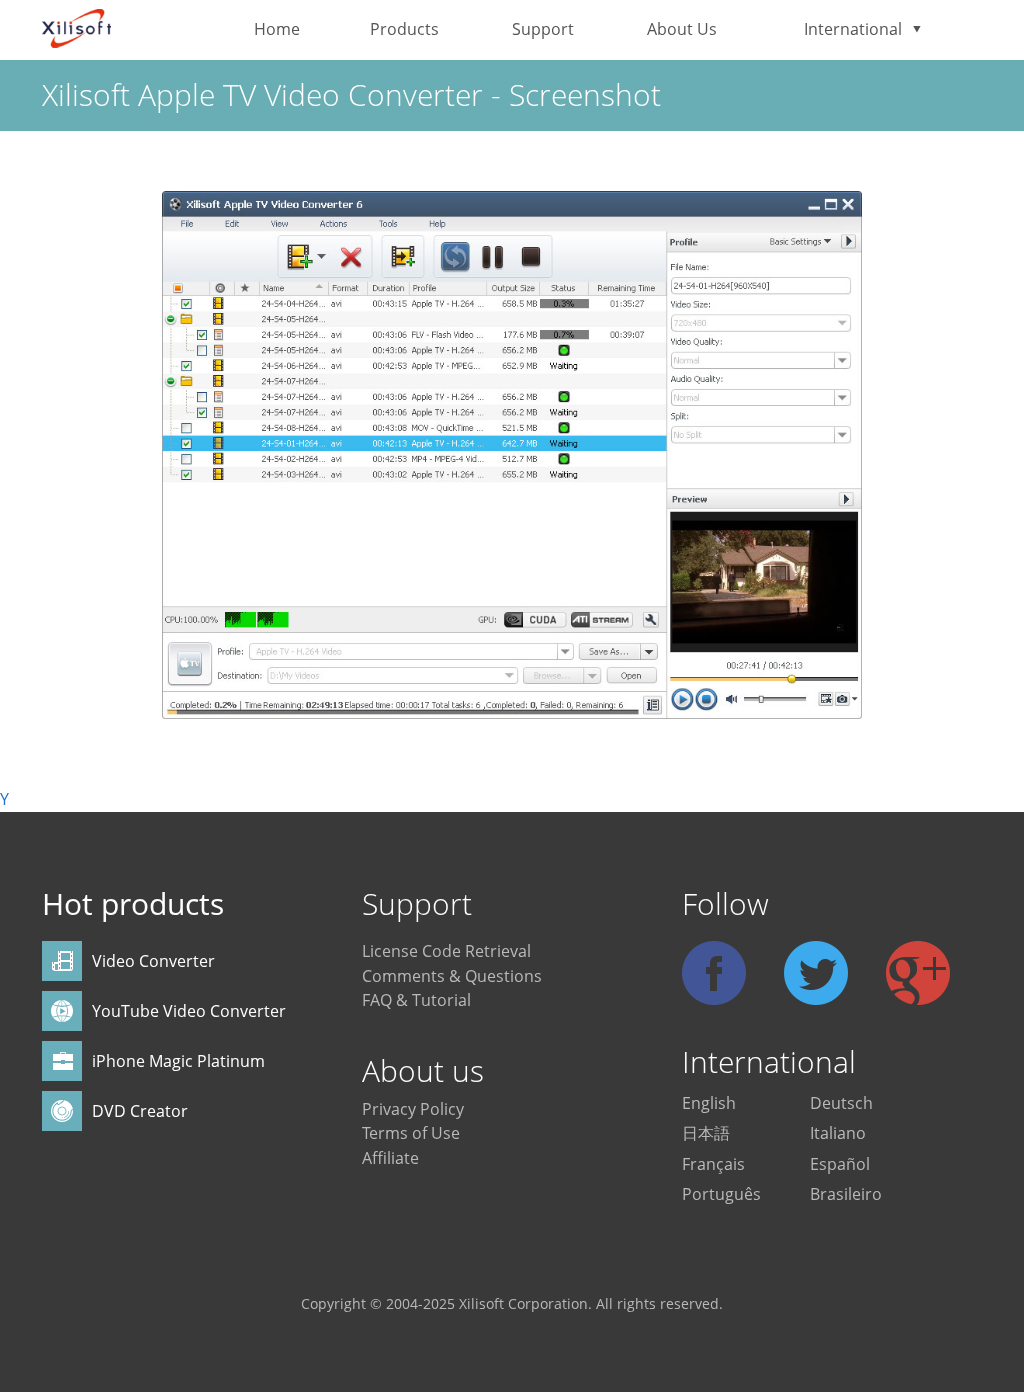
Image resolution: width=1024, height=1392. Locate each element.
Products (404, 29)
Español (840, 1164)
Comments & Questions (452, 976)
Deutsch (841, 1103)
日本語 (706, 1133)
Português (721, 1194)
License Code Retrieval (446, 951)
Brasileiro (846, 1194)
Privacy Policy (413, 1109)
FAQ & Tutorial (416, 1000)
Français (713, 1164)
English (709, 1103)
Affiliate (390, 1158)
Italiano (838, 1133)
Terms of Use (411, 1133)
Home (277, 29)
